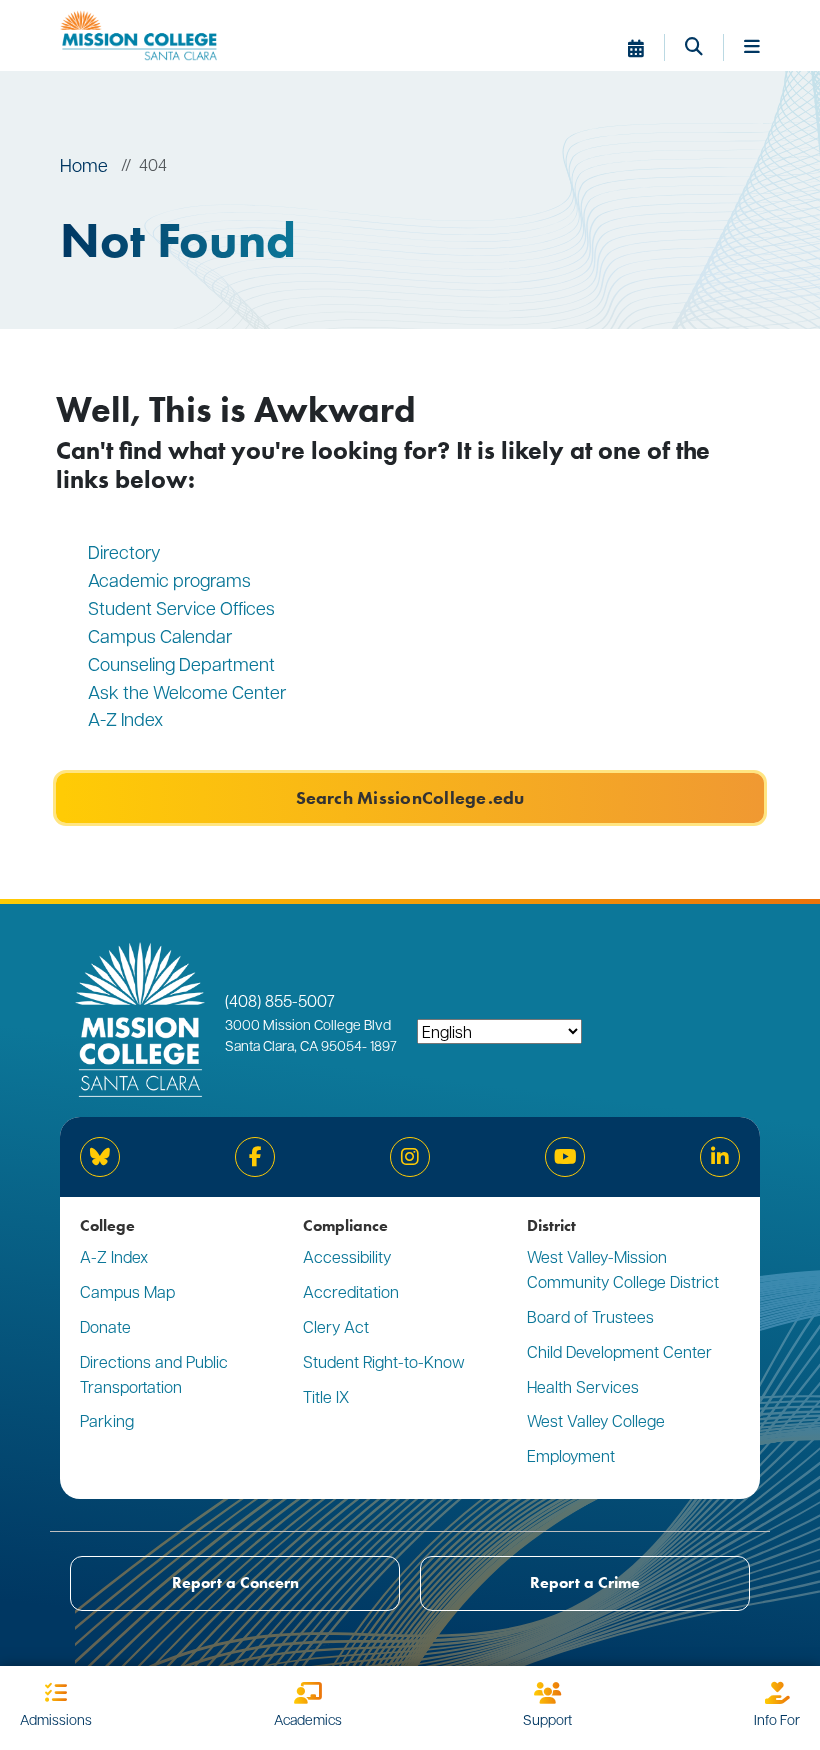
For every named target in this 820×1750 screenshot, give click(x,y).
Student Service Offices (181, 607)
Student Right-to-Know (384, 1361)
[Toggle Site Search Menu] (704, 48)
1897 (382, 1045)
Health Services (583, 1386)
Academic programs (169, 579)
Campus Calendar (160, 635)
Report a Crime (585, 1582)
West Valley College (596, 1420)
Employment (571, 1455)
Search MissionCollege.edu (410, 798)
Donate (105, 1326)
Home (84, 164)
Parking (107, 1420)
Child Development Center (619, 1351)
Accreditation (351, 1291)
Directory (124, 551)
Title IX (326, 1396)
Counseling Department (183, 663)
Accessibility (347, 1256)
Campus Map (127, 1291)
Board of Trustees (590, 1316)
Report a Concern (235, 1582)
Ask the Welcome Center (187, 691)
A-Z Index (125, 718)
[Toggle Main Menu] (752, 48)
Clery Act (336, 1326)
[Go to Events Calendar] (646, 48)
